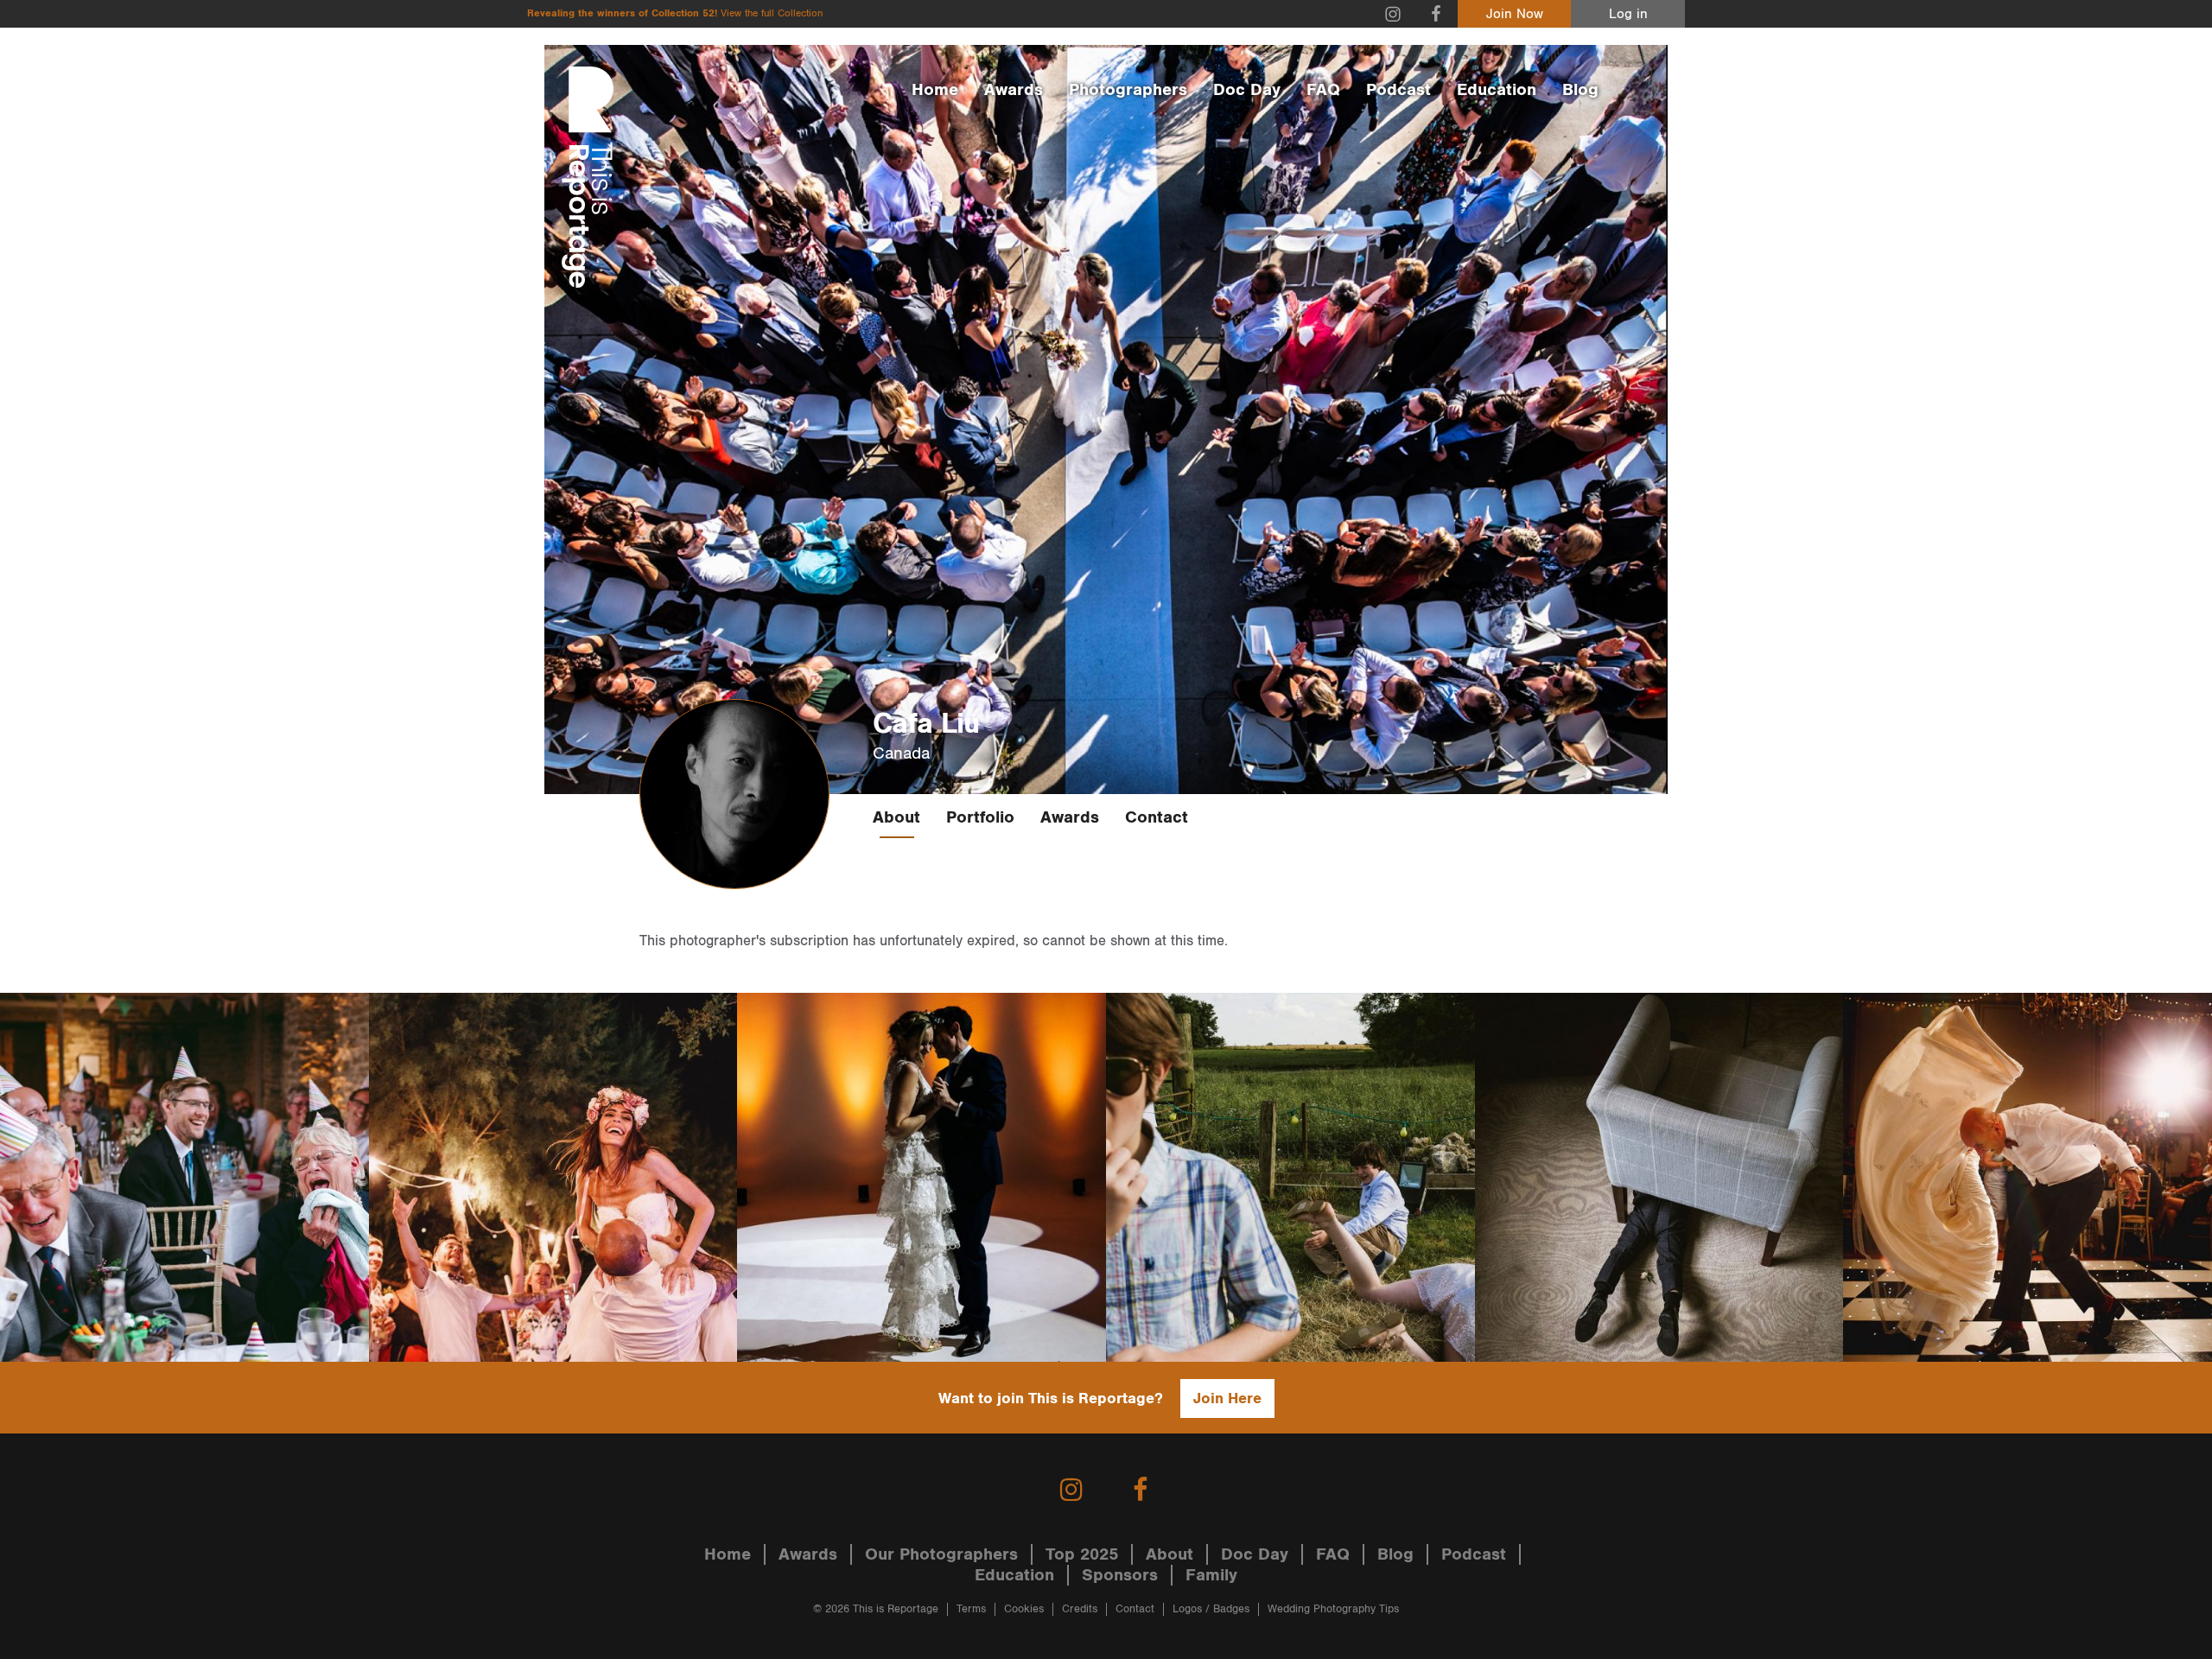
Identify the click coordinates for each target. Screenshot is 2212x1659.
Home (935, 90)
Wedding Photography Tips (1333, 1609)
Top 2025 (1082, 1554)
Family (1211, 1575)
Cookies (1024, 1609)
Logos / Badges (1211, 1609)
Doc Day (1247, 90)
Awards (1014, 90)
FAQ (1323, 90)
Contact (1157, 817)
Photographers (1128, 90)
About (896, 817)
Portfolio (980, 817)
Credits (1080, 1609)
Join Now (1515, 14)
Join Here (1227, 1398)
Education (1497, 90)
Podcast (1398, 90)
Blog (1580, 90)
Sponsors (1120, 1575)
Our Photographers (941, 1554)
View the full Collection (772, 13)
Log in (1628, 14)
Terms (971, 1609)
